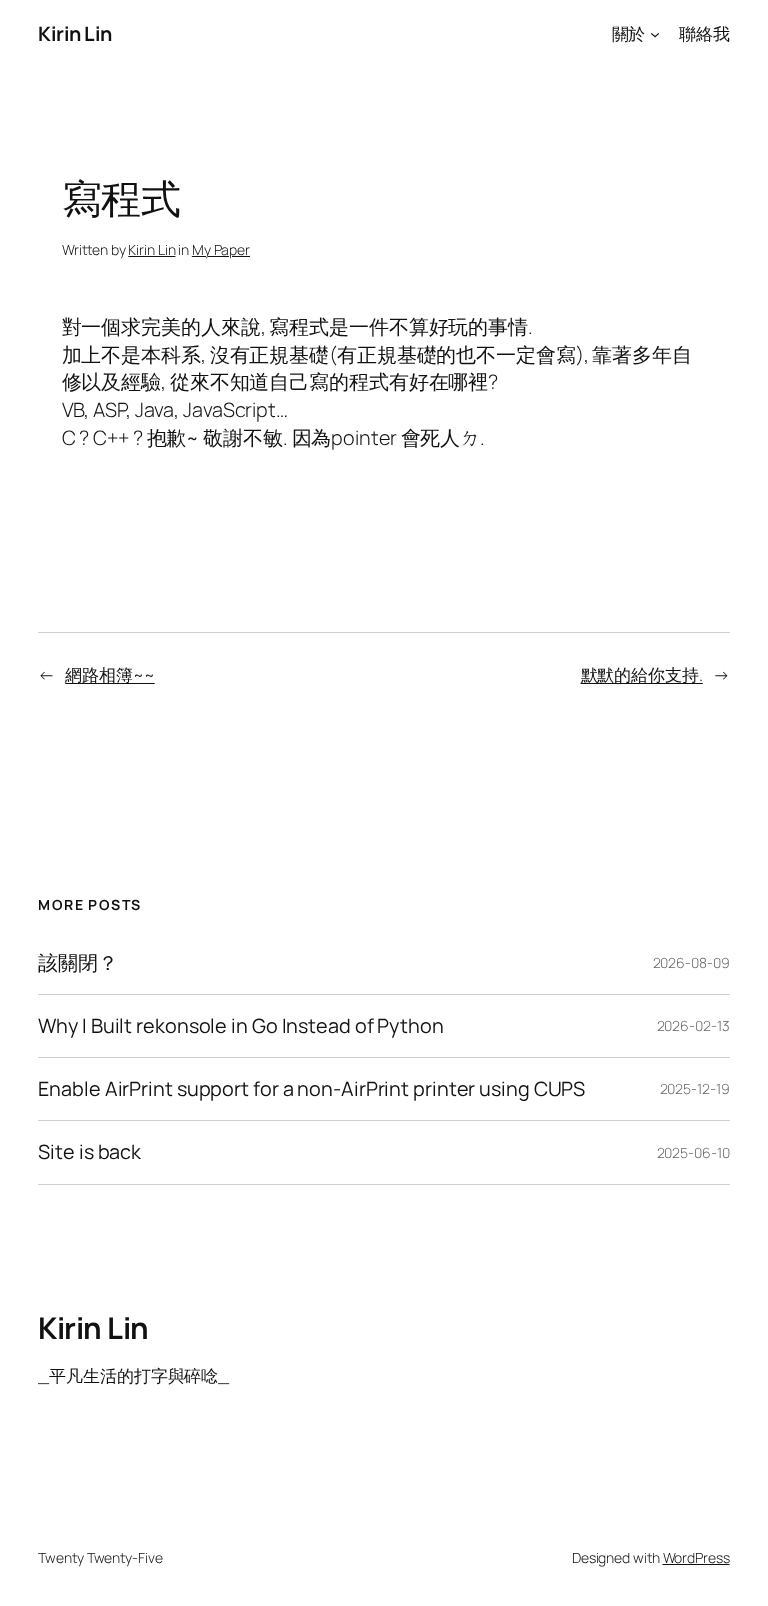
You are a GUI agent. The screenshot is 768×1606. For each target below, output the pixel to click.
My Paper (221, 249)
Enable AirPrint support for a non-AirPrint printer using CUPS (311, 1089)
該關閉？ (78, 963)
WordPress (696, 1557)
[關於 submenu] (655, 34)
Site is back (89, 1152)
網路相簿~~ (109, 674)
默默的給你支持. (642, 674)
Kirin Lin (75, 33)
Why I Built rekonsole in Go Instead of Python (241, 1026)
